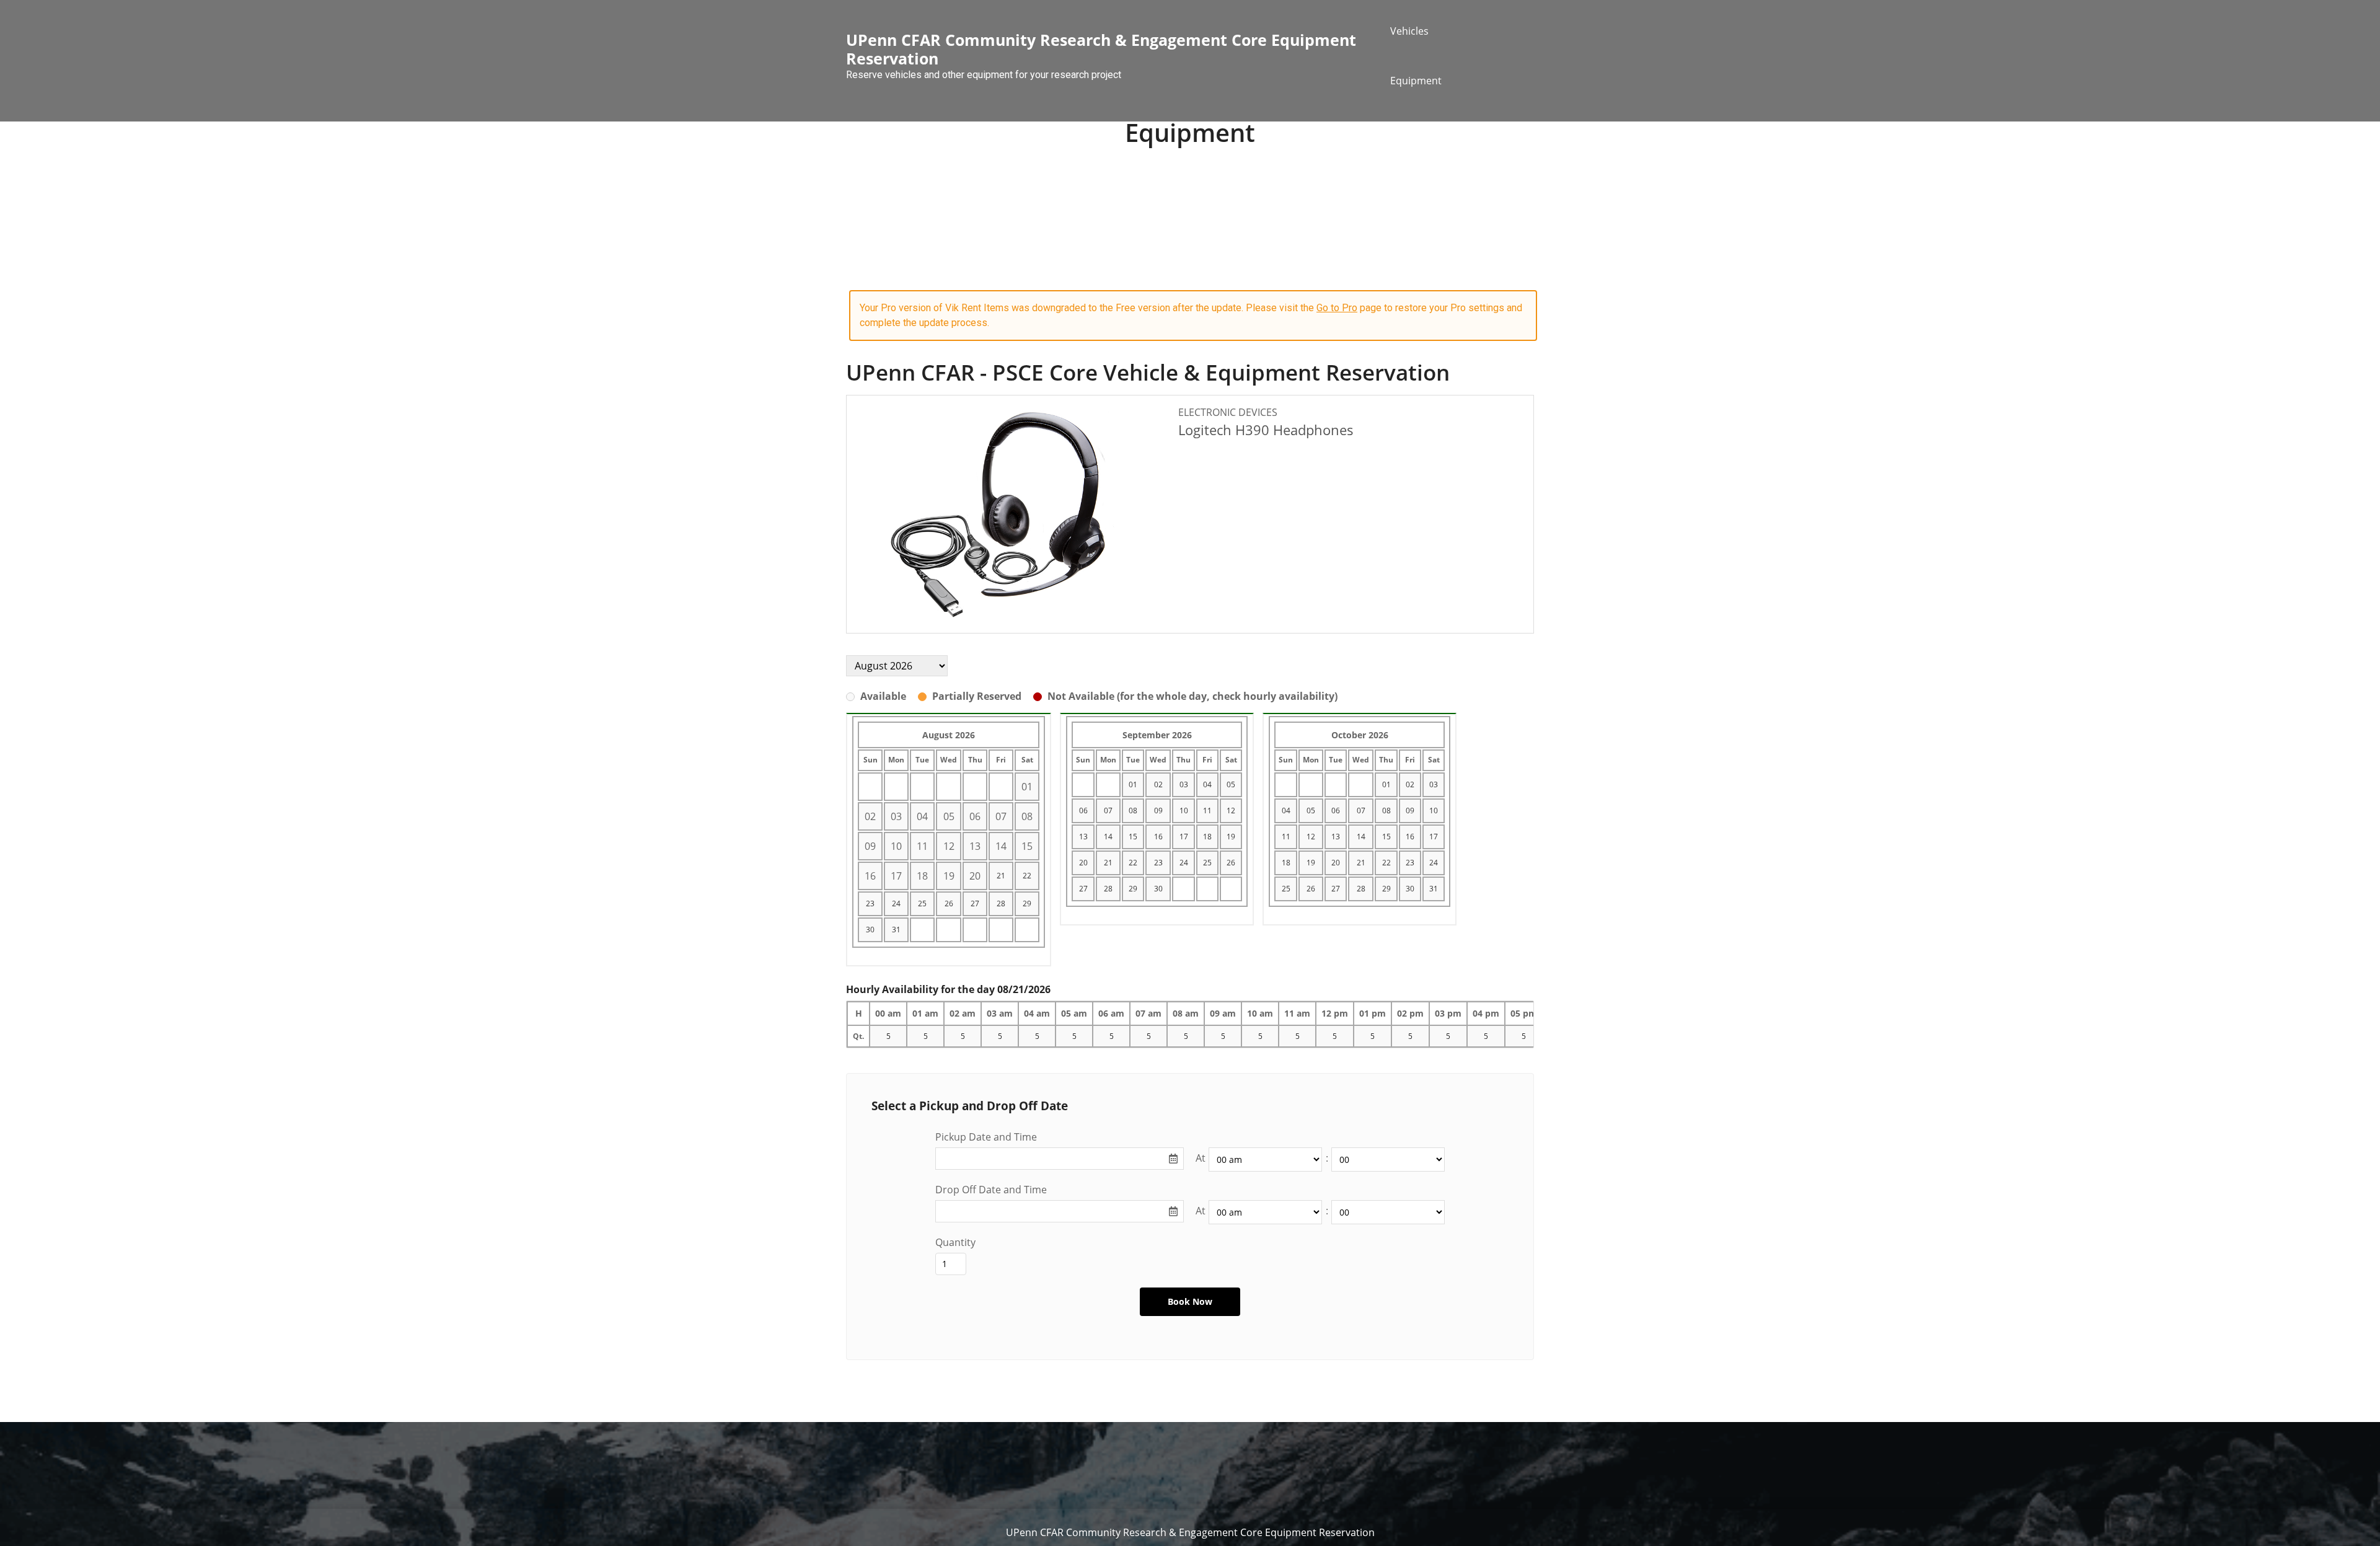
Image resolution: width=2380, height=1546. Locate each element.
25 (922, 903)
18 (1207, 837)
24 (896, 903)
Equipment (1416, 81)
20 (1083, 863)
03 (1184, 784)
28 (1001, 903)
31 (896, 930)
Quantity (955, 1242)
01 (1133, 784)
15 (1133, 837)
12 (1231, 811)
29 (1027, 903)
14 (1108, 837)
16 (1158, 837)
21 (1001, 876)
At (1201, 1158)
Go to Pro (1337, 308)
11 (1207, 811)
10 (1184, 811)
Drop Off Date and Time (991, 1190)
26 (949, 903)
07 (1108, 811)
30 (870, 930)
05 (1231, 784)
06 (1083, 811)
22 (1027, 876)
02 (1158, 784)
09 (1158, 811)
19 (1231, 837)
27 (975, 903)
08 (1133, 811)
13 (1083, 837)
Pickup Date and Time (986, 1137)
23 (870, 903)
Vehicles (1409, 31)
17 (1184, 837)
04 (1207, 784)
